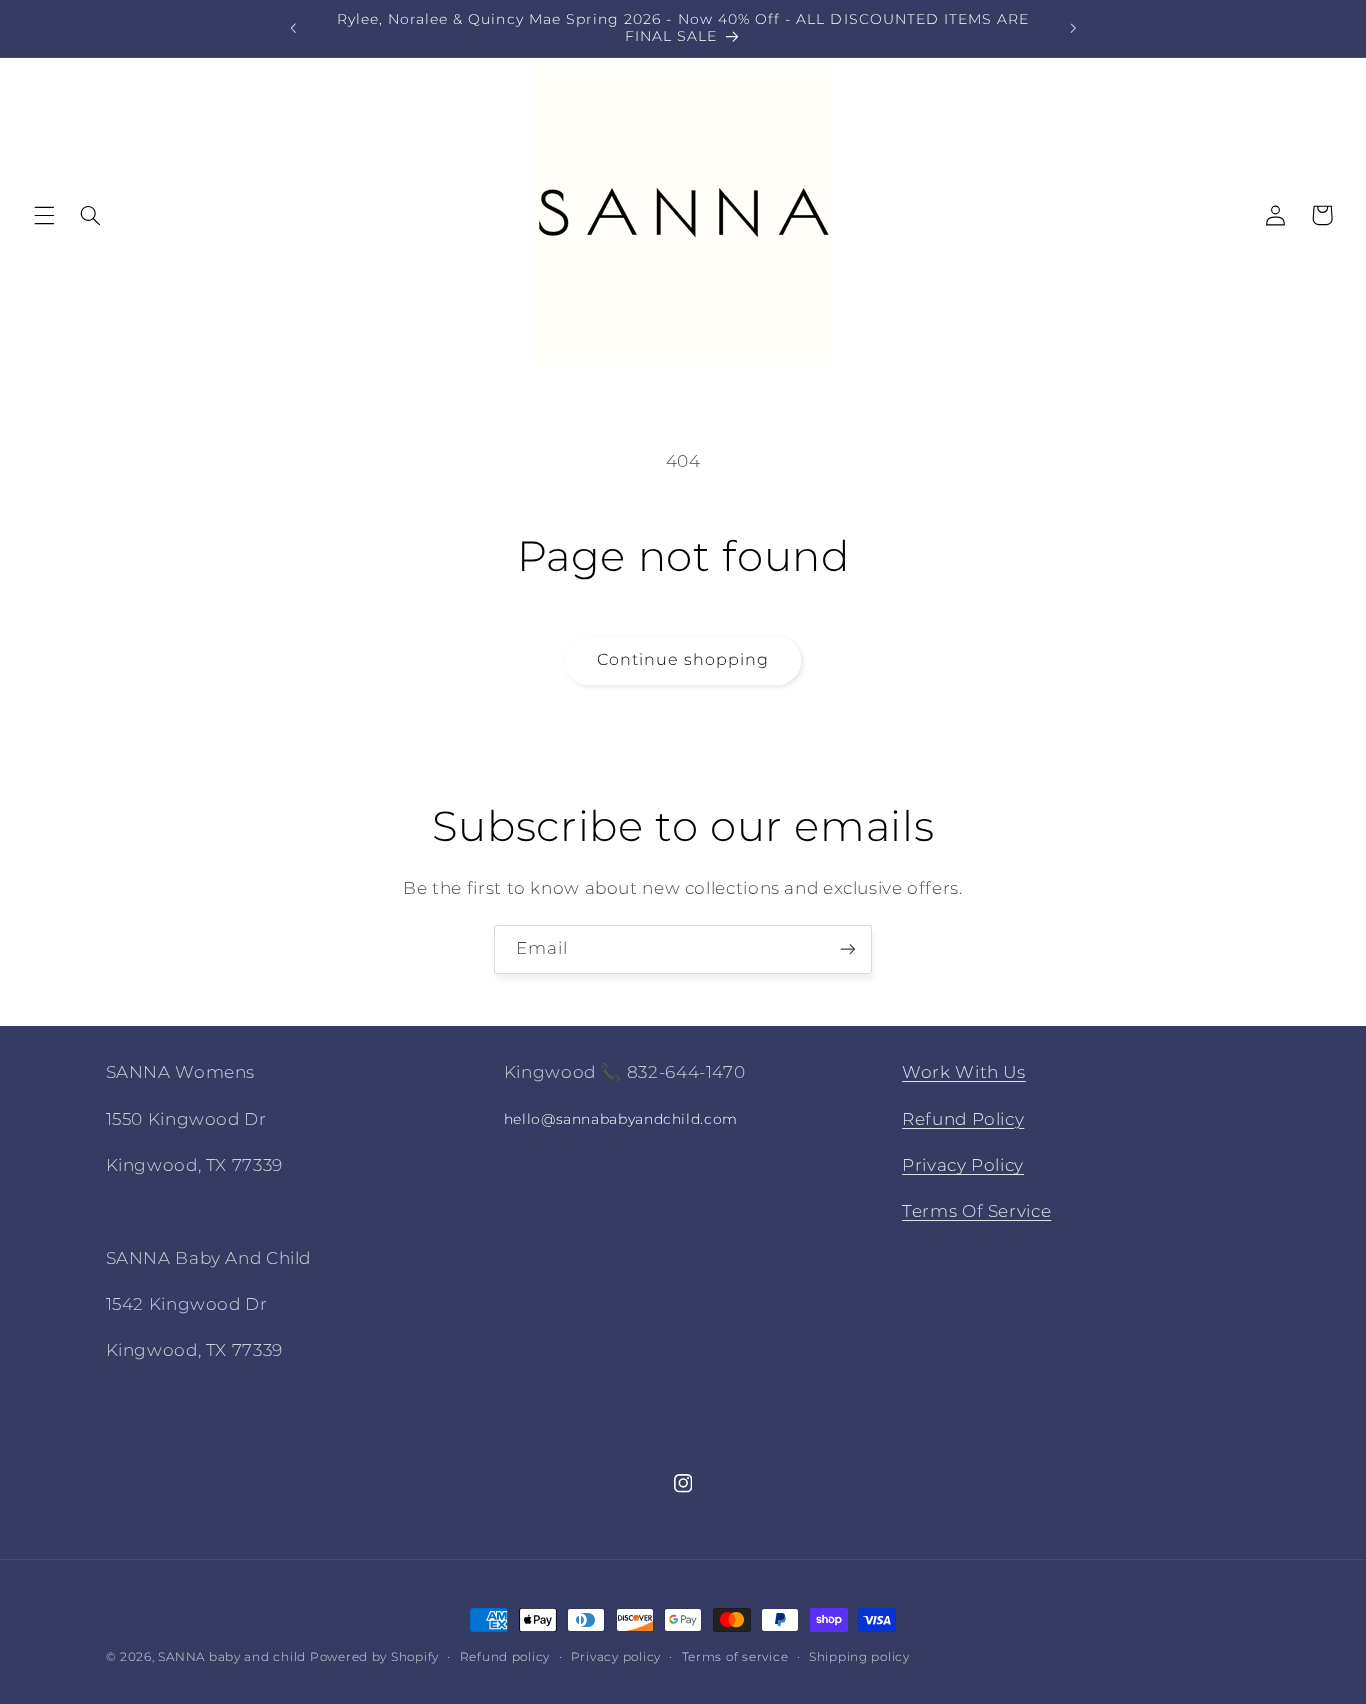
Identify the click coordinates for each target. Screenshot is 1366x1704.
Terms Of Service (976, 1211)
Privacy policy (616, 1657)
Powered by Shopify (374, 1657)
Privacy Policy (963, 1165)
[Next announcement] (1073, 28)
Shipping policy (859, 1657)
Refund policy (505, 1657)
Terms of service (735, 1657)
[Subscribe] (848, 949)
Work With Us (964, 1072)
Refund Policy (963, 1119)
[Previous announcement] (293, 28)
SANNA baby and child (232, 1657)
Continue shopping (683, 659)
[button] (44, 215)
